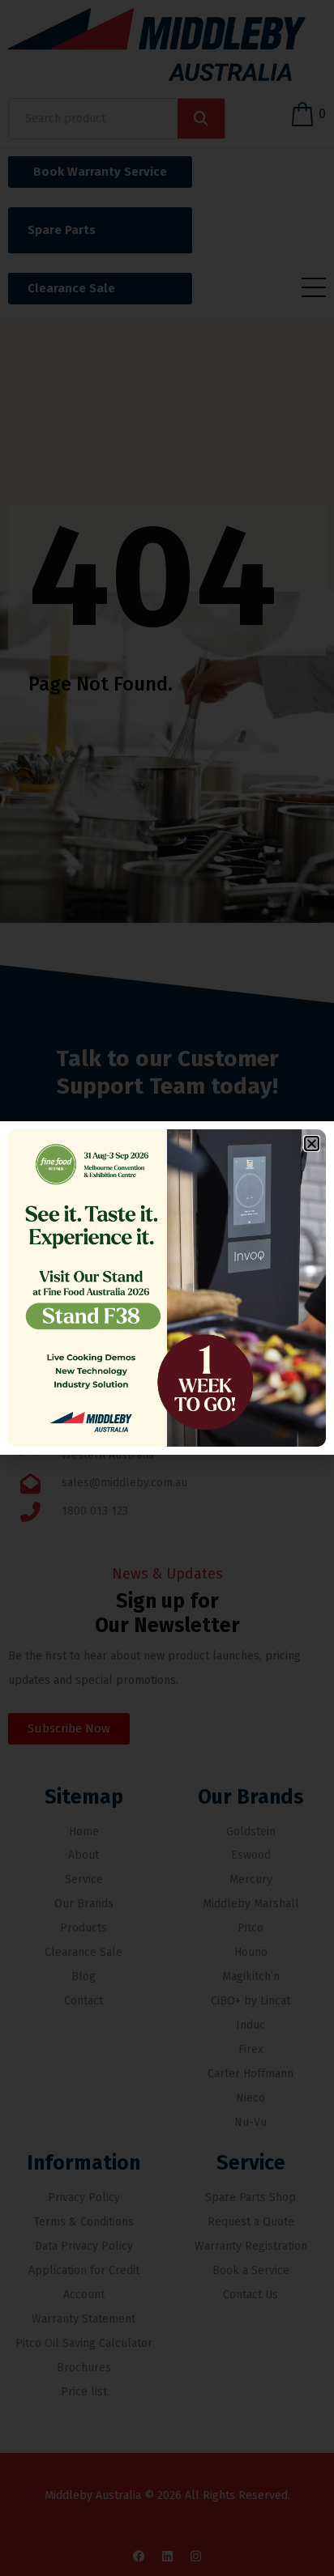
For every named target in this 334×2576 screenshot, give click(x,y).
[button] (312, 1143)
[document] (167, 1288)
